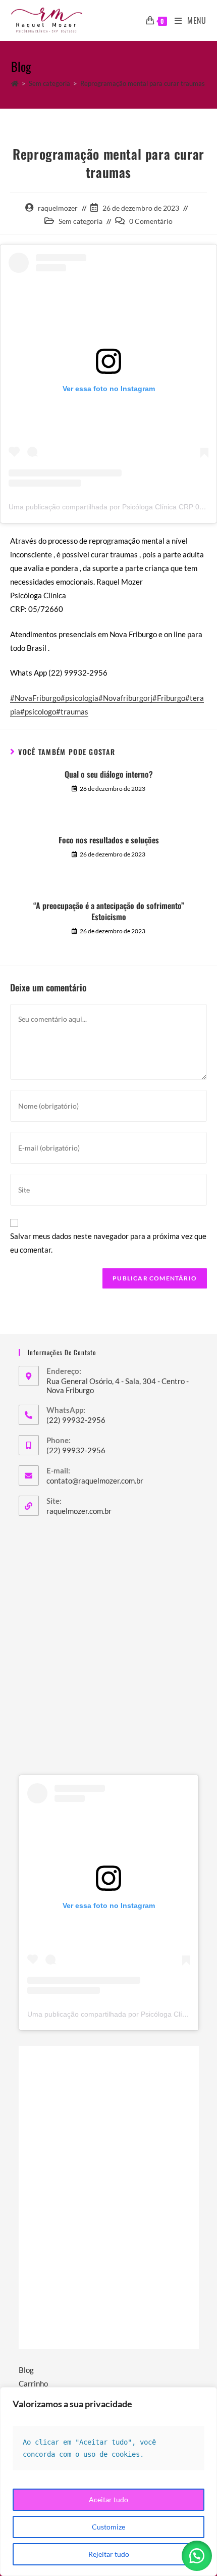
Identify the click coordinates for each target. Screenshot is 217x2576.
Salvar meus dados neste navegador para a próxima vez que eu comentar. (108, 1243)
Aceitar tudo (108, 2499)
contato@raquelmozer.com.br (95, 1481)
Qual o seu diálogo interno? (109, 774)
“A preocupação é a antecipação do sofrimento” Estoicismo (109, 911)
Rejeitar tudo (109, 2554)
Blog (26, 2370)
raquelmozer (58, 208)
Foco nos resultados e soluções (109, 840)
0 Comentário (151, 221)
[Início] (15, 83)
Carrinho (33, 2383)
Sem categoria (80, 221)
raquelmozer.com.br (79, 1511)
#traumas (72, 711)
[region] (108, 2482)
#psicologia (79, 698)
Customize (108, 2527)
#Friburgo (169, 698)
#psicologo (38, 711)
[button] (197, 2556)
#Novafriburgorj (125, 698)
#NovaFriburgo (35, 698)
